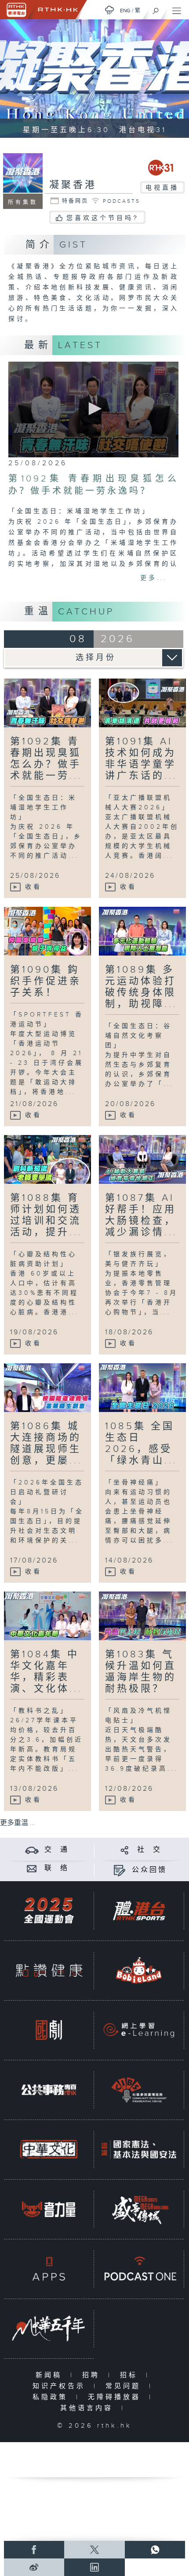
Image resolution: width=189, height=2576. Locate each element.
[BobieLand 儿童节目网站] (139, 1970)
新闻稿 (51, 2375)
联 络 (57, 1868)
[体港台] (139, 1911)
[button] (94, 409)
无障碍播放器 (116, 2397)
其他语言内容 (89, 2408)
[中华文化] (49, 2149)
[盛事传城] (139, 2209)
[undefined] (109, 10)
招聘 (93, 2375)
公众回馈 (149, 1870)
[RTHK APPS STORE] (49, 2269)
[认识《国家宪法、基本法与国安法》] (139, 2149)
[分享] (125, 1850)
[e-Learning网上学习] (139, 2030)
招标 (131, 2375)
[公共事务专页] (49, 2090)
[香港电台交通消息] (32, 1850)
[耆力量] (49, 2209)
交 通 (57, 1850)
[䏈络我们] (32, 1868)
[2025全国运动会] (49, 1911)
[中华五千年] (49, 2328)
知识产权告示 (61, 2386)
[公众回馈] (119, 1870)
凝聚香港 (73, 185)
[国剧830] (49, 2030)
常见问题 (125, 2386)
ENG (125, 11)
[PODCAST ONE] (139, 2269)
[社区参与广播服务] (139, 2090)
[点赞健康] (49, 1970)
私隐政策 (52, 2397)
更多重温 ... (18, 1823)
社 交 (149, 1850)
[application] (93, 410)
